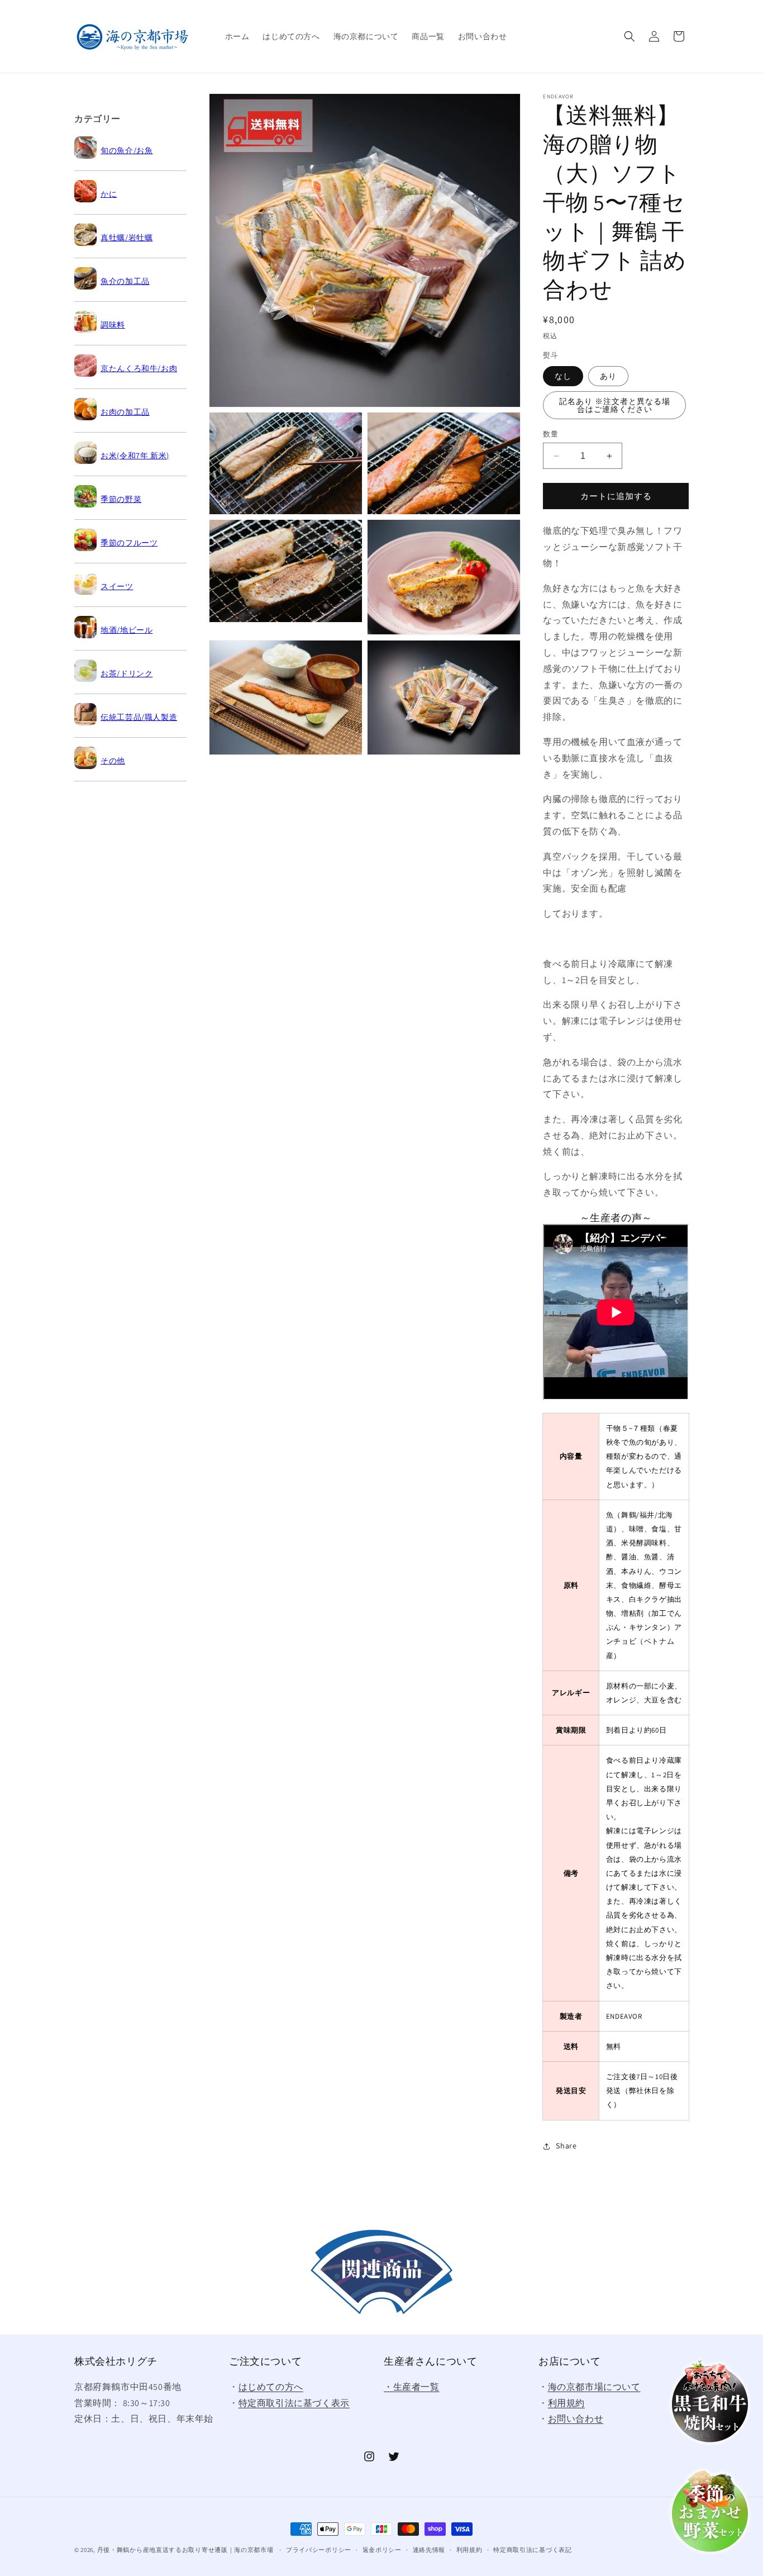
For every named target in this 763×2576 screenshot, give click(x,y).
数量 (550, 434)
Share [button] (566, 2146)
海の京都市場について (594, 2387)
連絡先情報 (429, 2550)
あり (608, 376)
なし (563, 376)
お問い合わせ (576, 2419)
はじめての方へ (271, 2387)
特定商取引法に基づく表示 (294, 2403)
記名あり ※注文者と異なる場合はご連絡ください (615, 405)
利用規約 (566, 2403)
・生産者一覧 (412, 2387)
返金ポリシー (382, 2550)
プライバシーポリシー (319, 2550)
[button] (630, 36)
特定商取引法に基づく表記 (532, 2550)
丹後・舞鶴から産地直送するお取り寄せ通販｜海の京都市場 (185, 2550)
